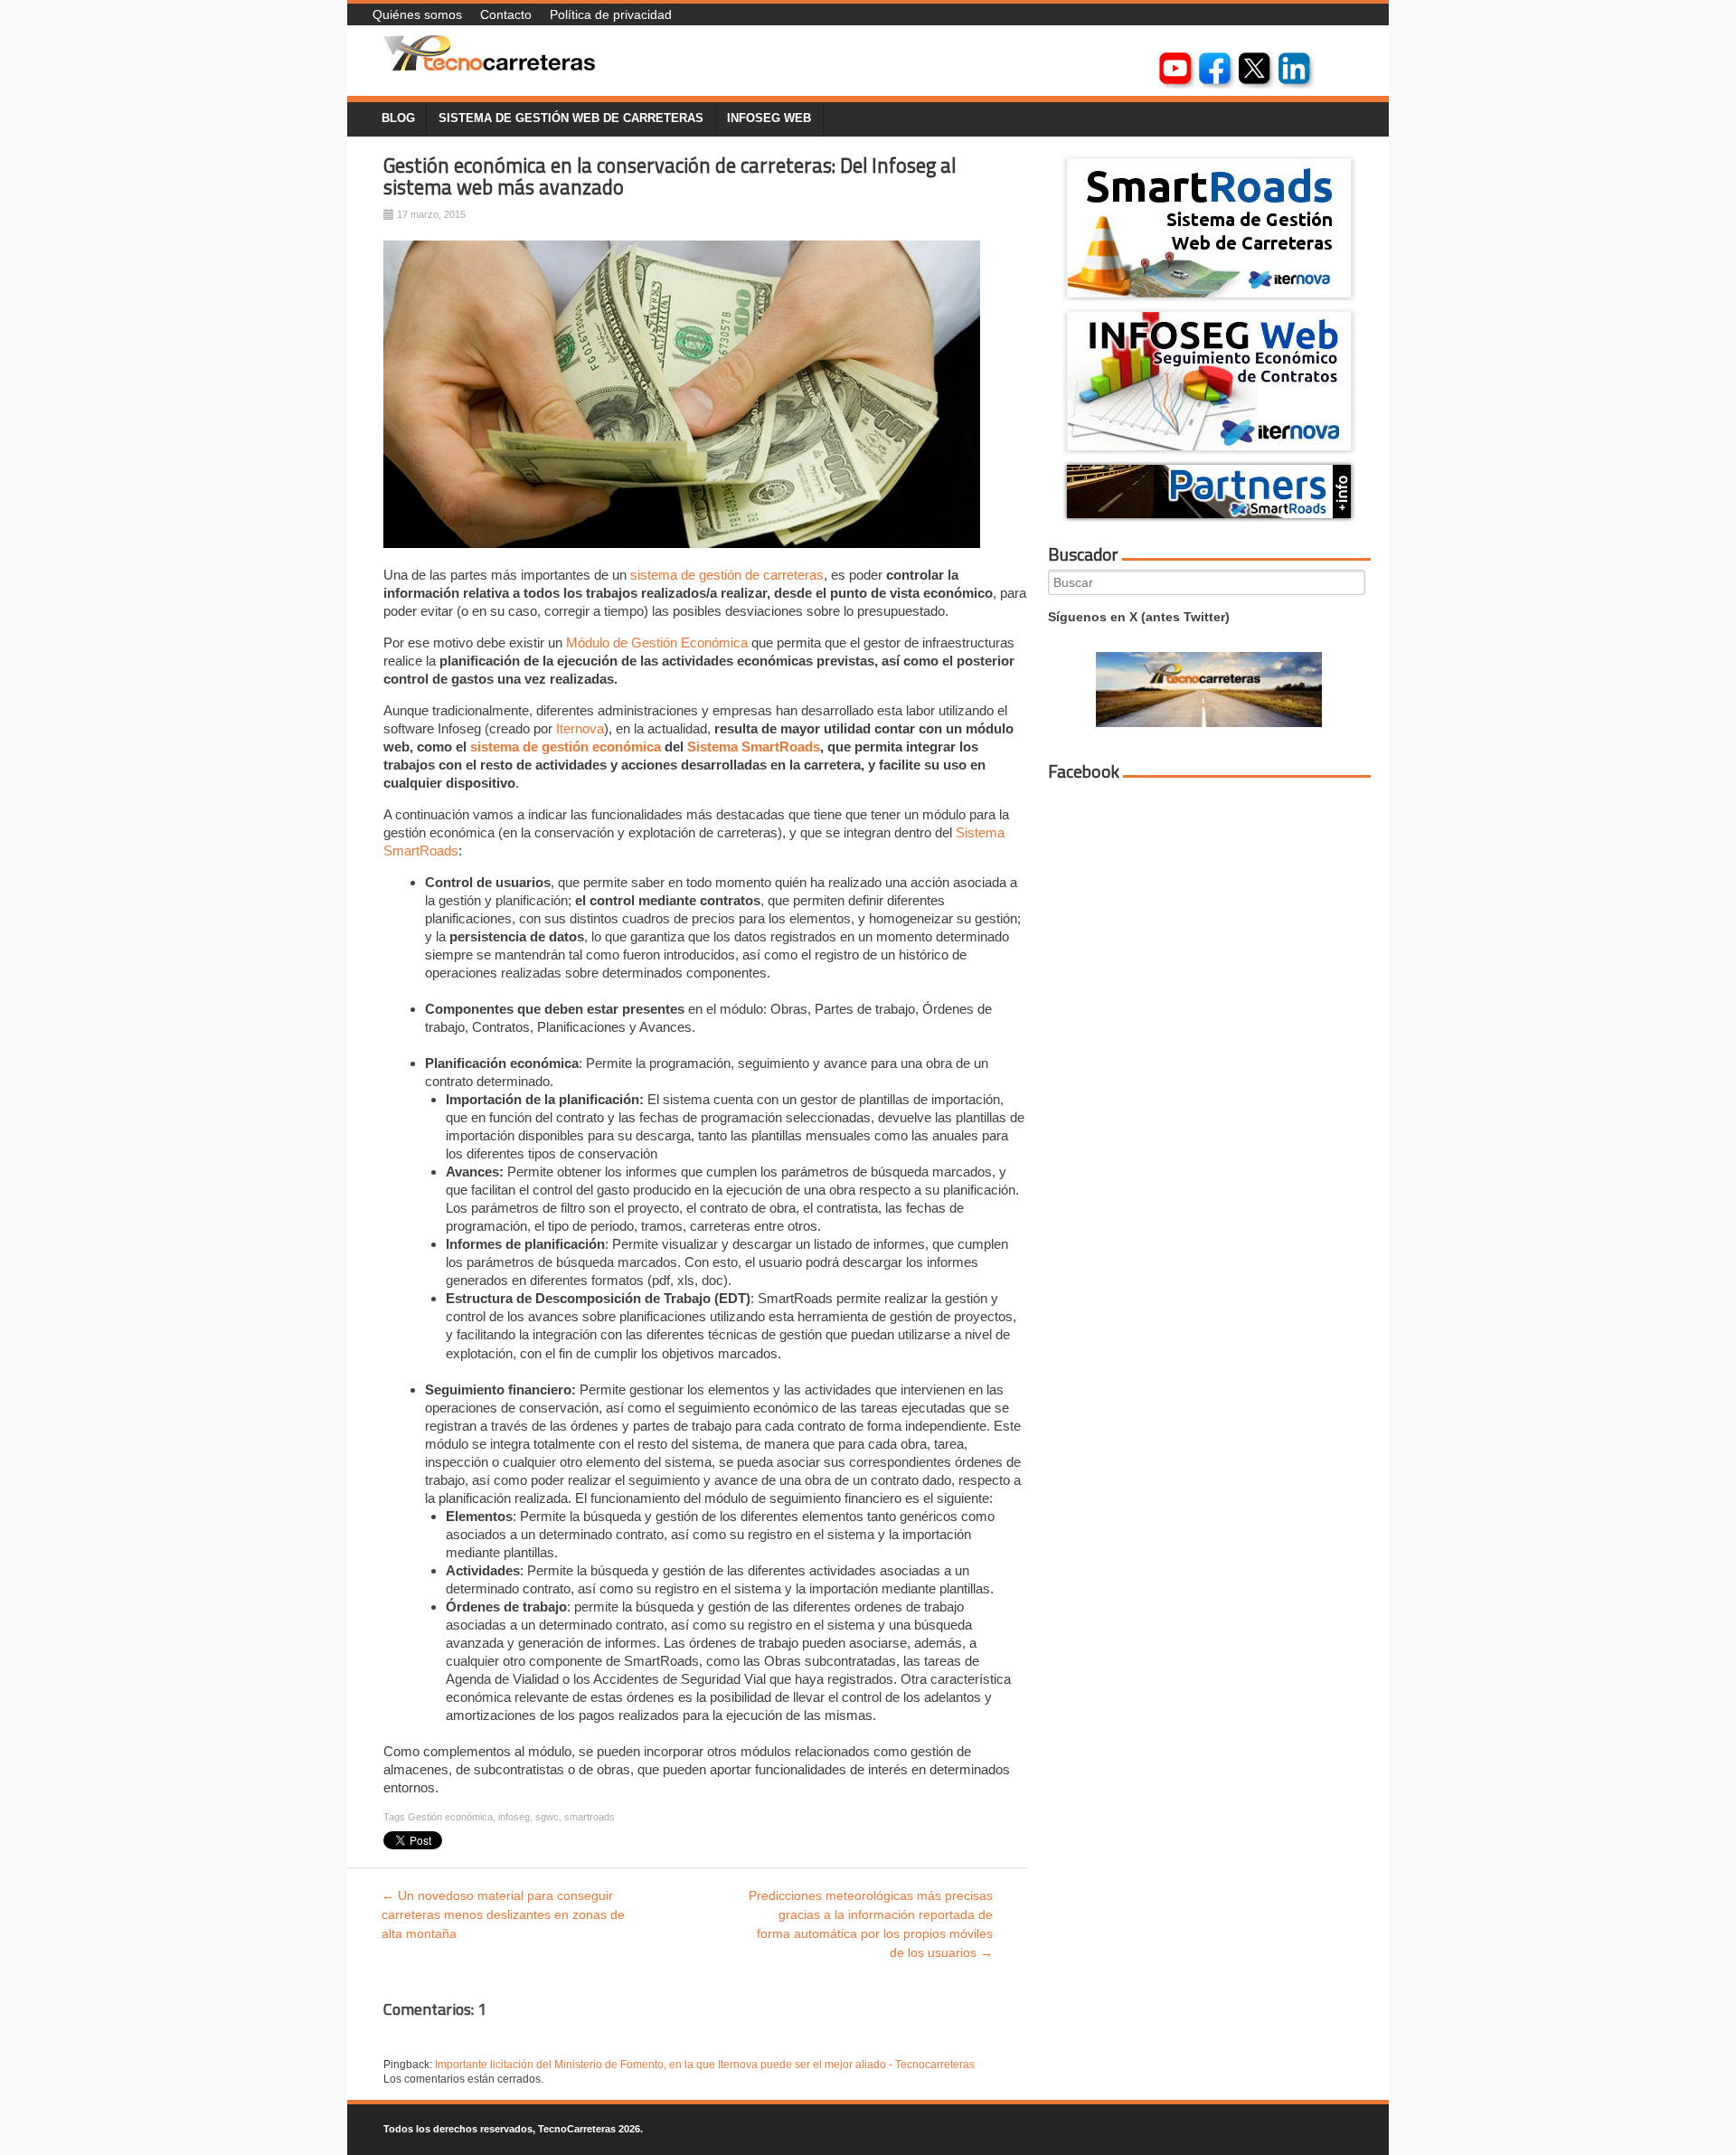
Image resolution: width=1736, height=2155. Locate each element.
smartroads (590, 1817)
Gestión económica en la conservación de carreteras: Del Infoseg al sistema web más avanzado (670, 177)
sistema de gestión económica (566, 747)
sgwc (547, 1817)
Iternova (580, 728)
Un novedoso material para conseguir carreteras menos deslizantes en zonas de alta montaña (503, 1914)
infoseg (514, 1817)
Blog (398, 118)
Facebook (1084, 771)
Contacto (506, 14)
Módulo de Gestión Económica (657, 643)
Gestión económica (450, 1817)
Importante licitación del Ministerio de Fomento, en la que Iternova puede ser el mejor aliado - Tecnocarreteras (705, 2065)
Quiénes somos (417, 14)
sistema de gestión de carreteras (727, 575)
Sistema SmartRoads (754, 747)
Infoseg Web (769, 118)
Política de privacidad (611, 14)
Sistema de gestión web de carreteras (571, 118)
